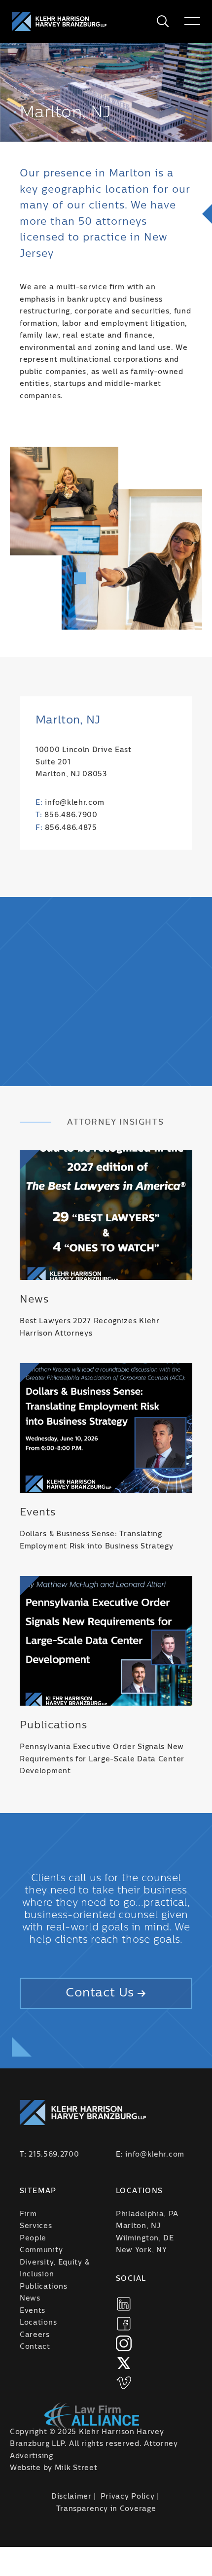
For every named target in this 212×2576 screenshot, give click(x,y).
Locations (38, 2323)
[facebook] (124, 2324)
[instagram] (124, 2343)
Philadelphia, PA (147, 2214)
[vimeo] (124, 2383)
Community (41, 2250)
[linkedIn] (124, 2304)
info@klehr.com (74, 803)
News (30, 2299)
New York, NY (141, 2250)
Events (33, 2311)
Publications (43, 2287)
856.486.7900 (71, 815)
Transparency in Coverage (106, 2509)
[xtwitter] (124, 2363)
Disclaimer (71, 2497)
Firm (28, 2214)
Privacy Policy (128, 2497)
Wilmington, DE (145, 2238)
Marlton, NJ (138, 2226)
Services (36, 2226)
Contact (35, 2347)
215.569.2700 (54, 2155)
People (33, 2238)
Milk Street (76, 2468)
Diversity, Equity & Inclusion (54, 2269)
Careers (35, 2335)
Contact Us (100, 1993)
